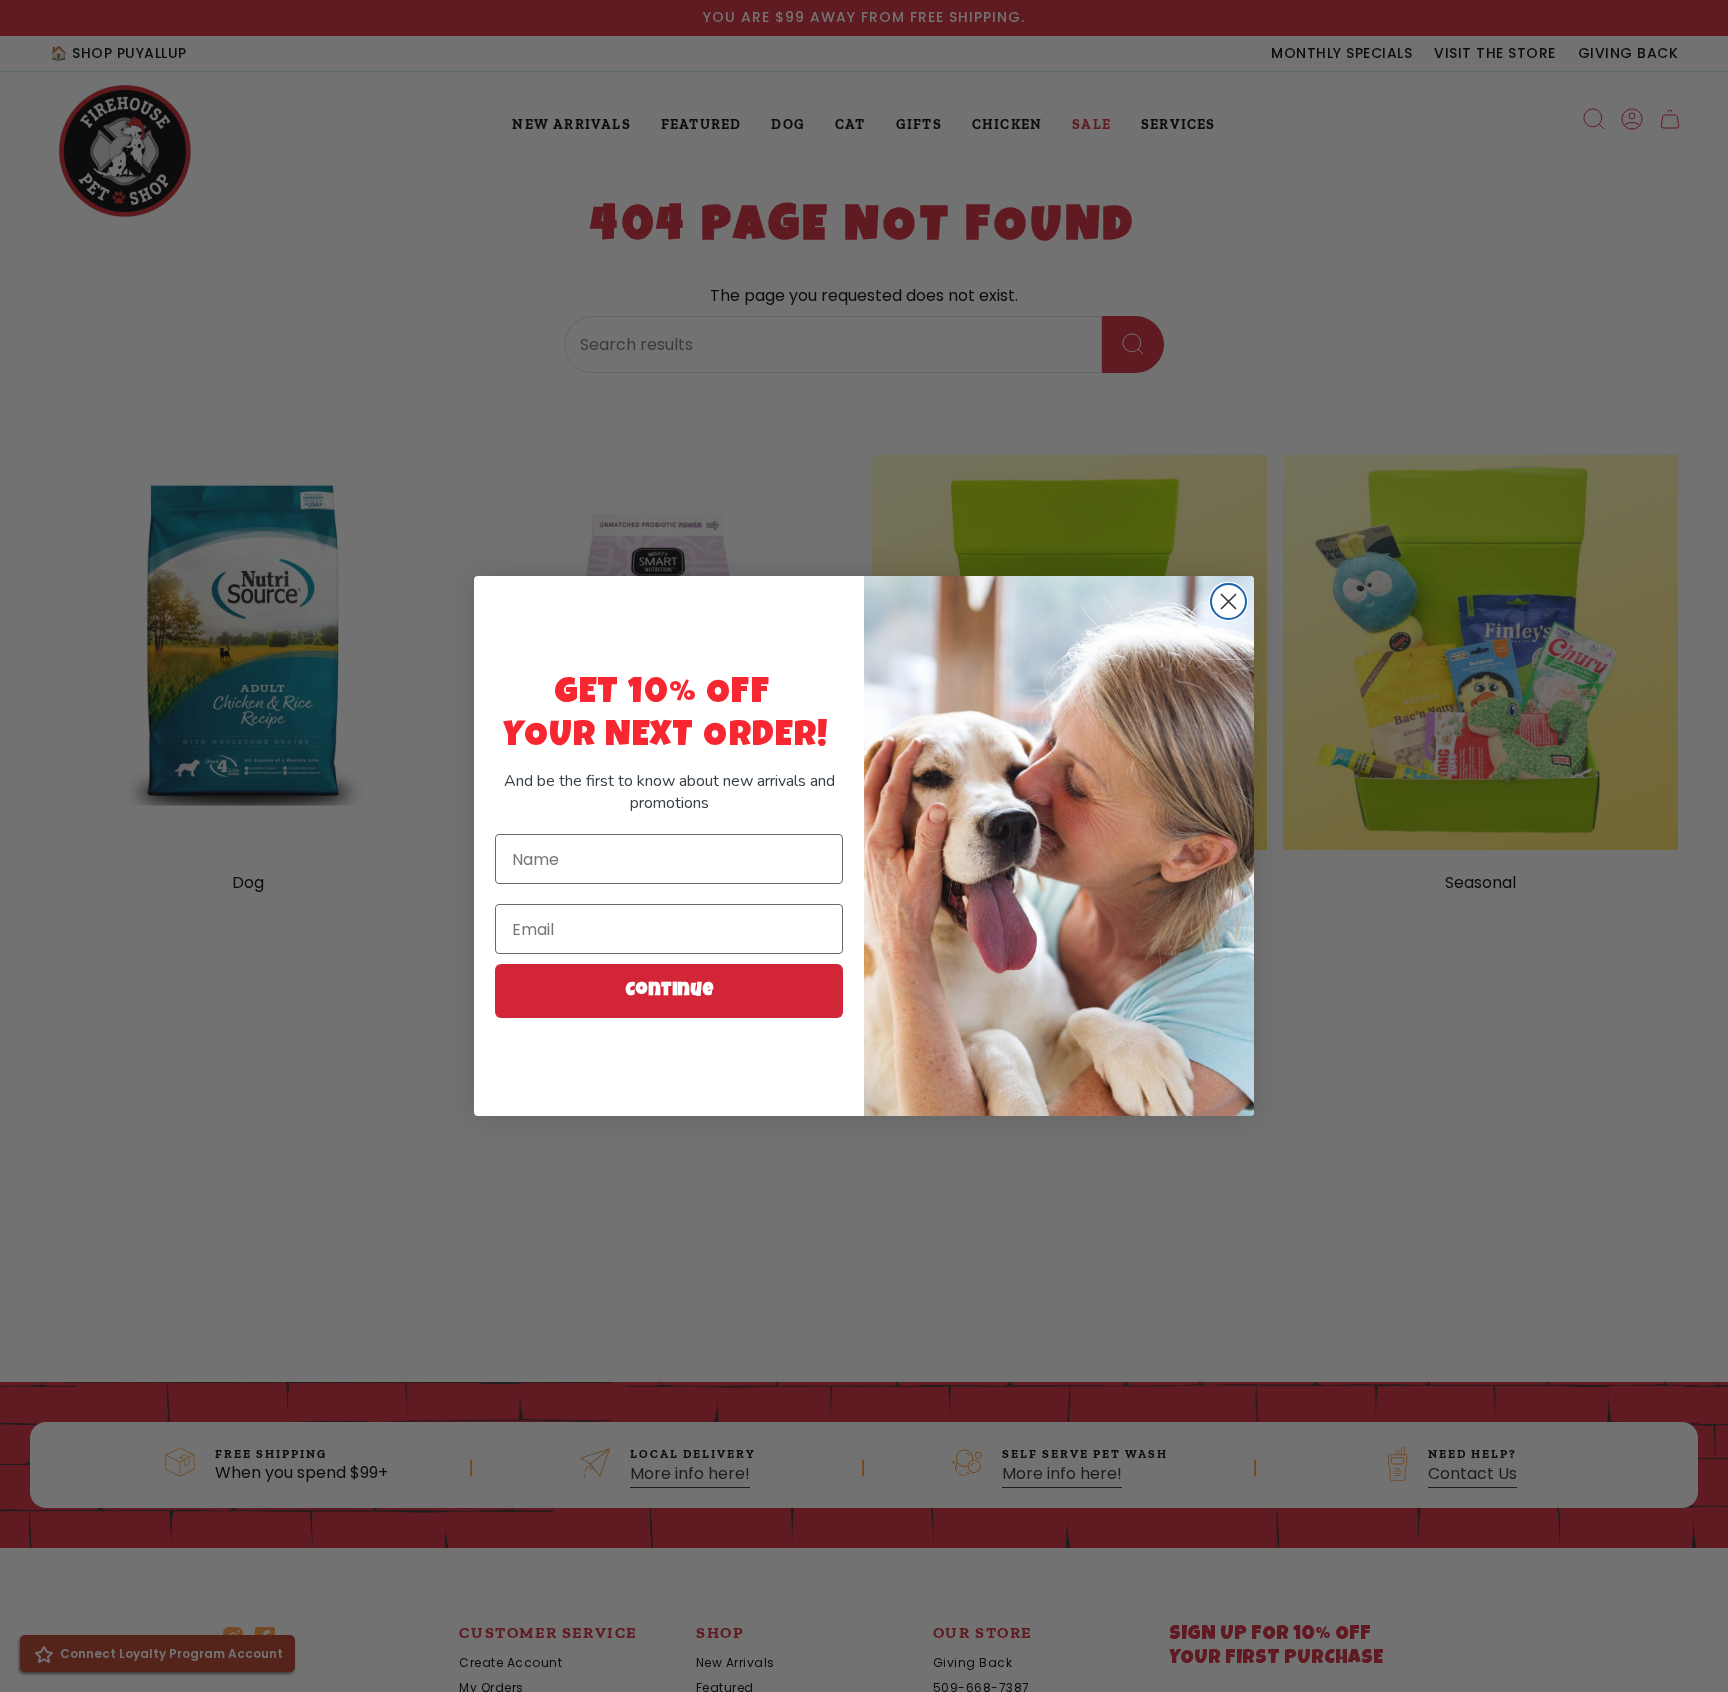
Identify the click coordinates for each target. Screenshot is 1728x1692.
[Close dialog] (1228, 601)
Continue (669, 991)
